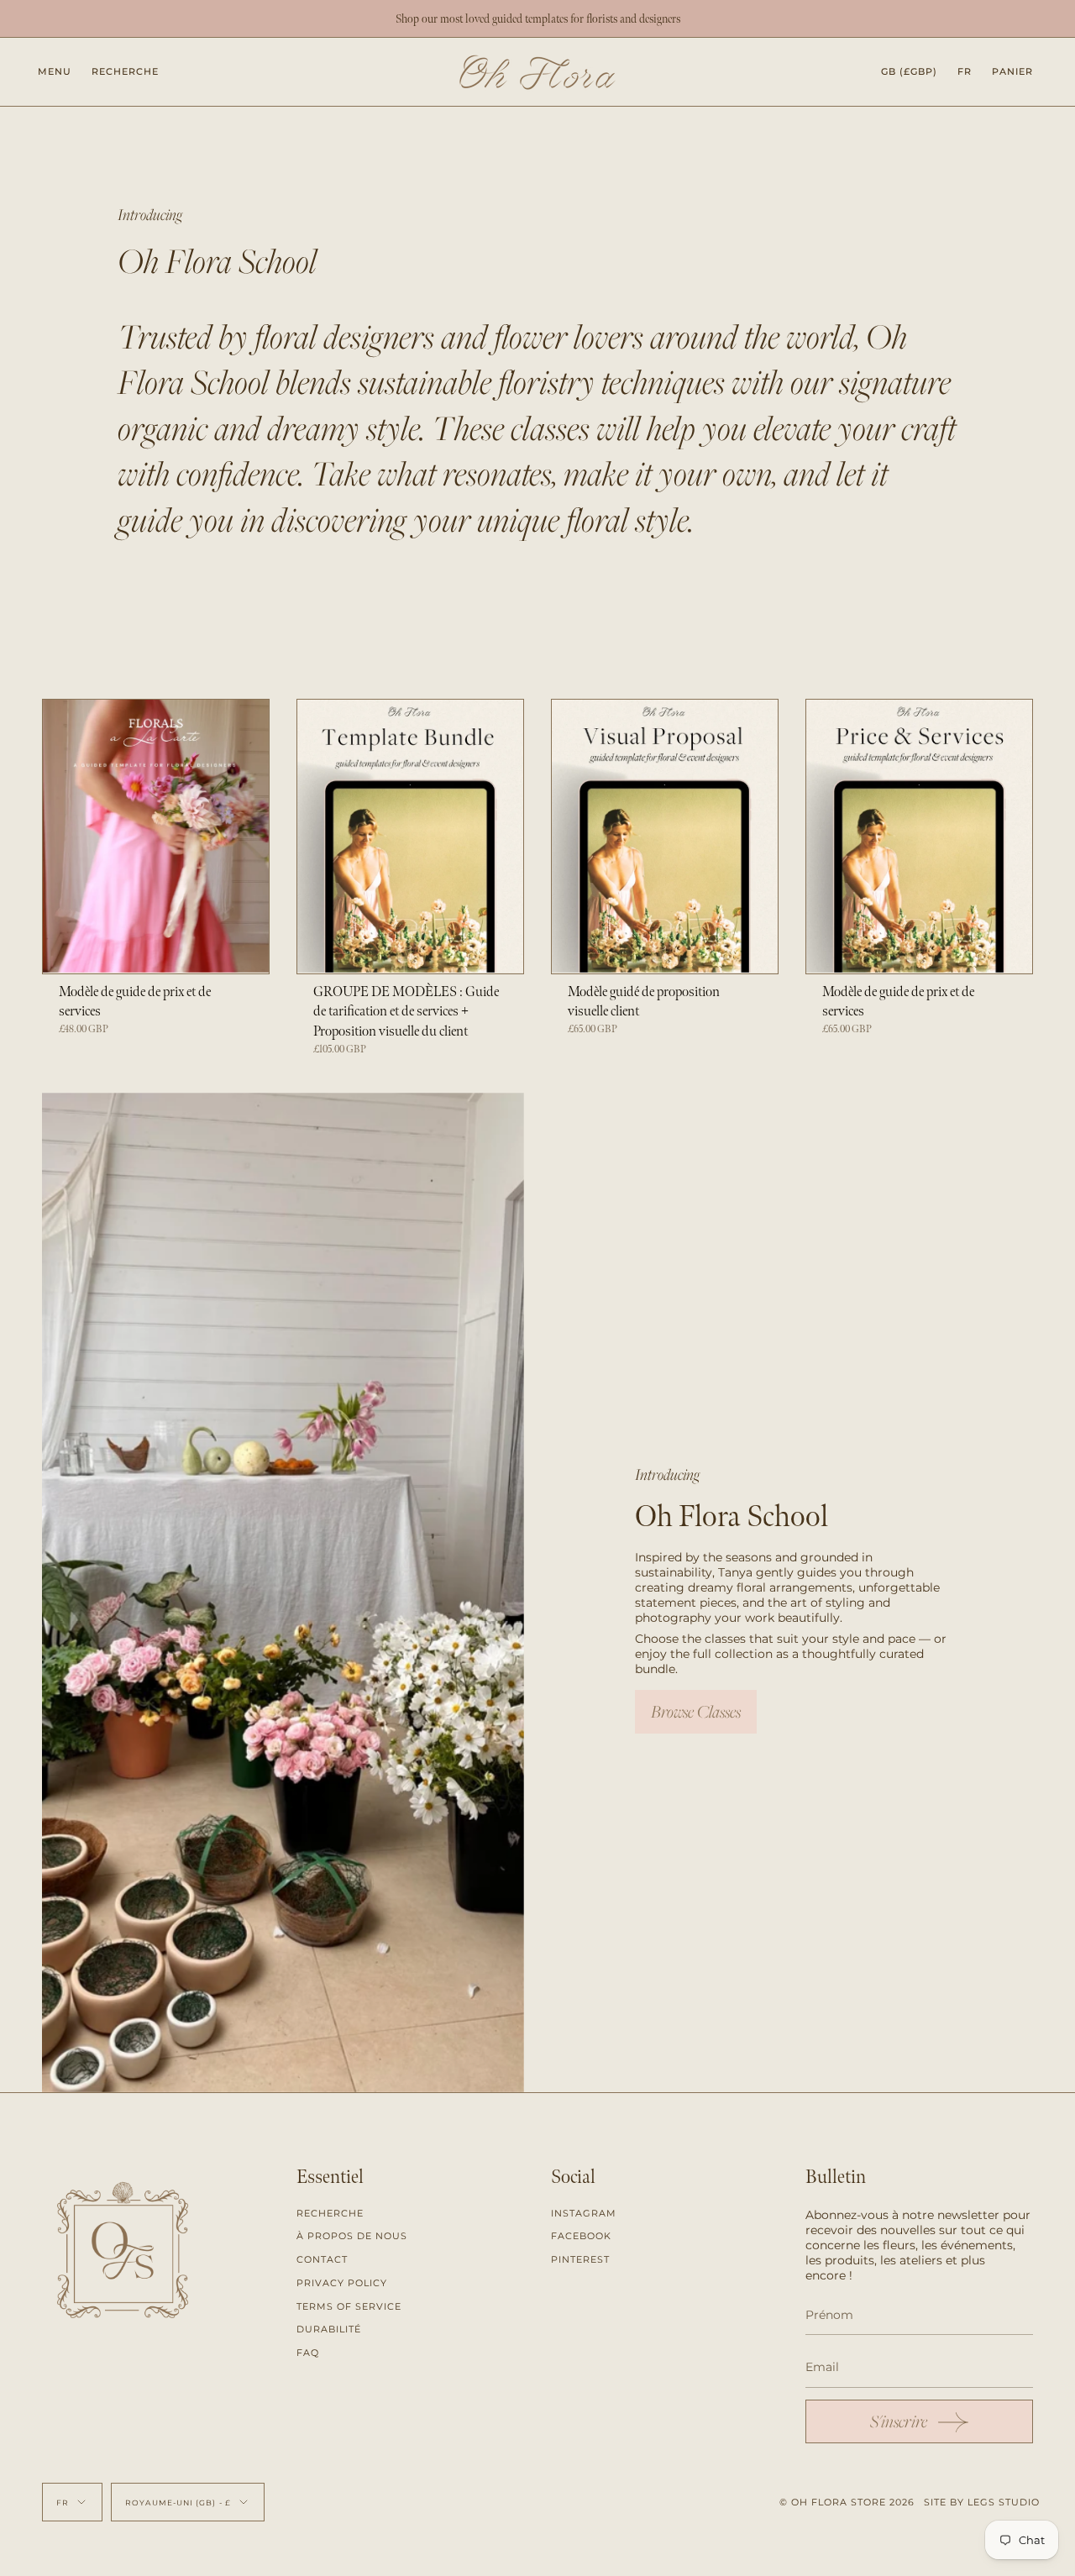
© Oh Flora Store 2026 (847, 2502)
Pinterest (580, 2259)
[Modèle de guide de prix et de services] (156, 836)
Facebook (581, 2236)
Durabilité (329, 2329)
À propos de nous (352, 2236)
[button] (125, 72)
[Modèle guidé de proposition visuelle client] (665, 836)
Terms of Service (349, 2306)
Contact (322, 2259)
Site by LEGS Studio (982, 2502)
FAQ (308, 2353)
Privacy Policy (342, 2283)
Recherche (330, 2213)
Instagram (584, 2213)
